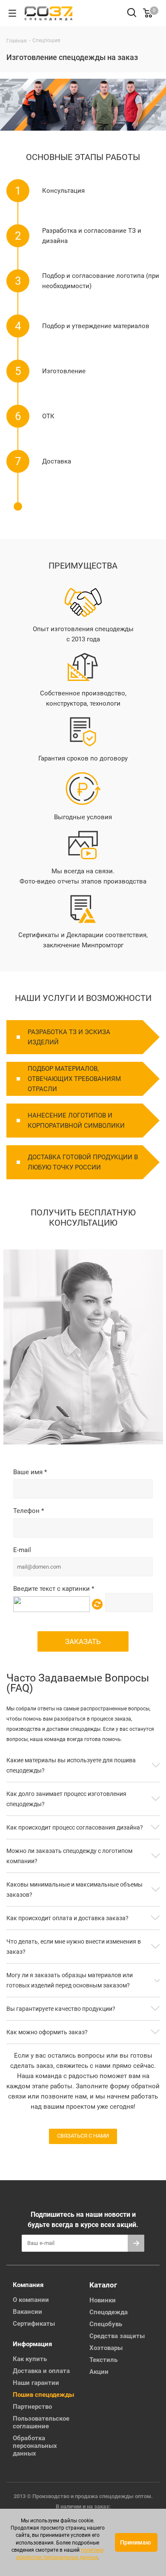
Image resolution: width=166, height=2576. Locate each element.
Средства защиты (117, 2336)
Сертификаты (34, 2324)
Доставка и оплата (41, 2371)
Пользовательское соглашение (41, 2422)
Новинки (103, 2300)
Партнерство (32, 2407)
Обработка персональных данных (35, 2446)
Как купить (30, 2359)
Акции (99, 2372)
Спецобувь (106, 2324)
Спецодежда (109, 2312)
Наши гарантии (36, 2383)
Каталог (103, 2285)
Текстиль (103, 2360)
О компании (31, 2300)
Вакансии (27, 2312)
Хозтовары (106, 2348)
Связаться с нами (83, 2136)
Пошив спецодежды (43, 2395)
